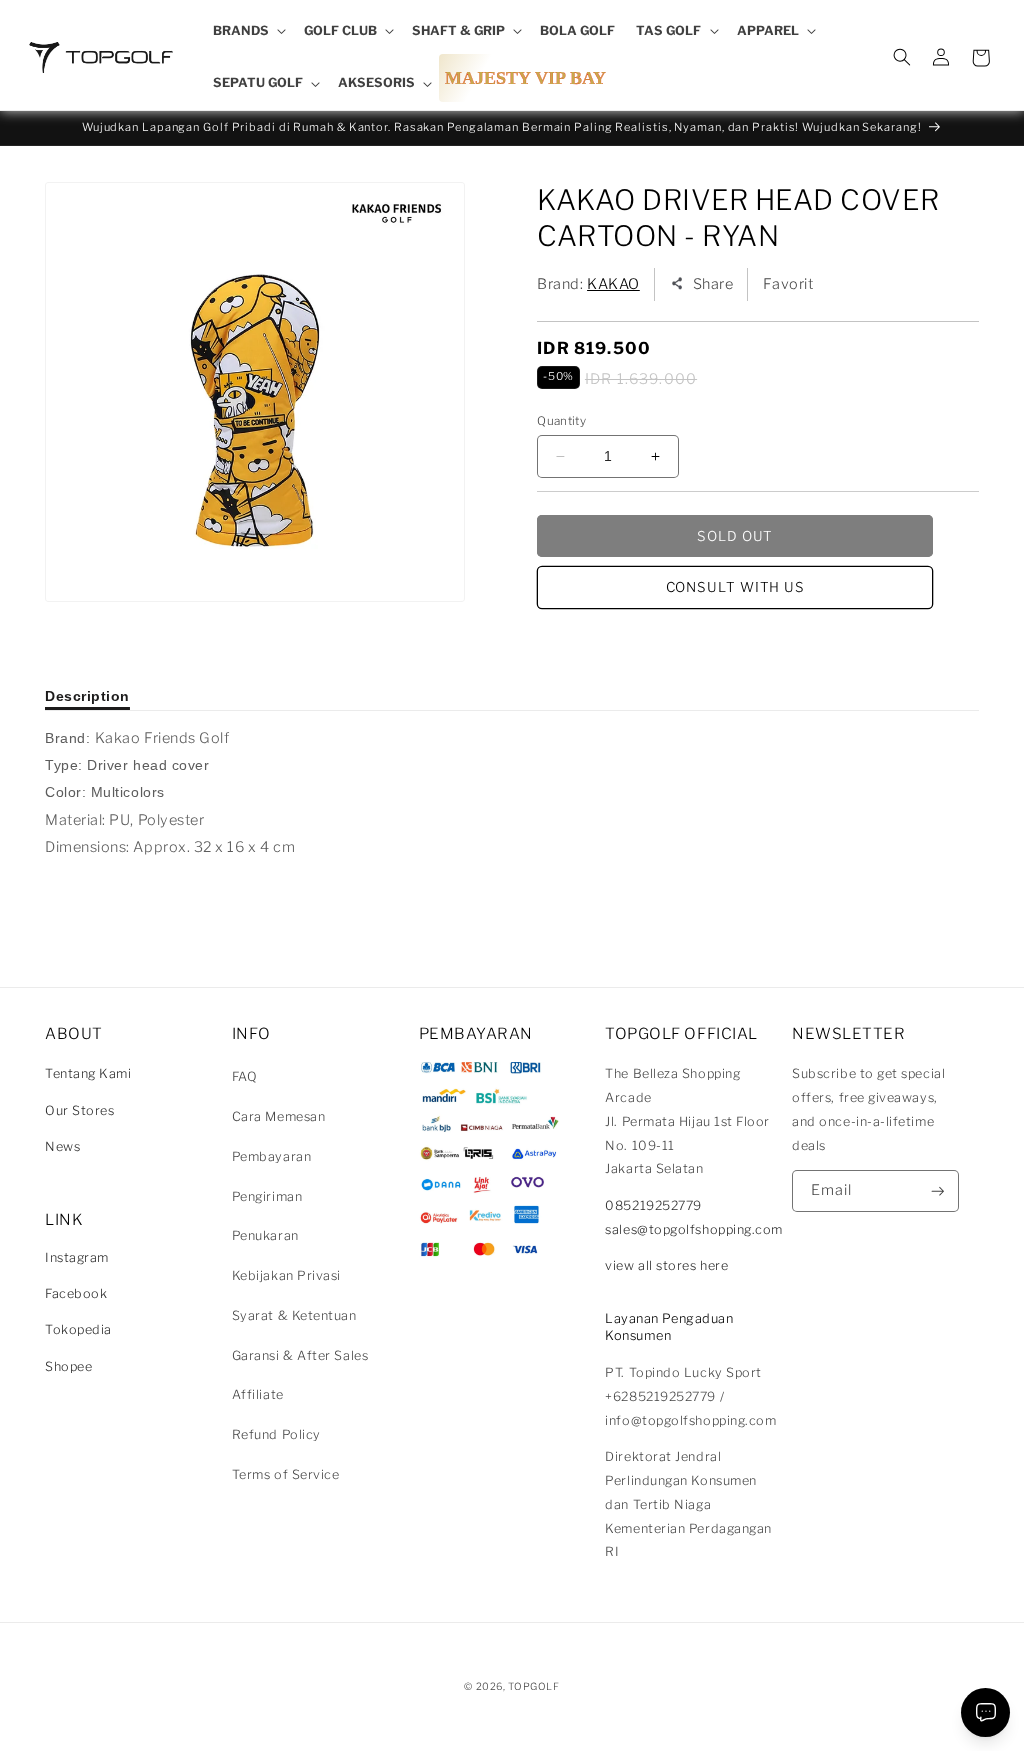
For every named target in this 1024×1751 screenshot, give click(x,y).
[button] (247, 31)
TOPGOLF (533, 1686)
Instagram (77, 1257)
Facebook (76, 1293)
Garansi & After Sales (300, 1355)
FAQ (245, 1076)
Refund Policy (276, 1434)
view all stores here (666, 1265)
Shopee (68, 1366)
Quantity (561, 421)
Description (87, 696)
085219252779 (653, 1205)
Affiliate (258, 1394)
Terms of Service (286, 1474)
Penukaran (265, 1235)
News (62, 1146)
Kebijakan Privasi (286, 1275)
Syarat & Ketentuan (294, 1315)
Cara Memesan (278, 1116)
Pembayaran (271, 1156)
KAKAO (613, 284)
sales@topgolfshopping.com (694, 1229)
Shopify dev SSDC (536, 1705)
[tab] (87, 696)
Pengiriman (267, 1196)
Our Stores (79, 1110)
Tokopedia (78, 1329)
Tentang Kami (88, 1073)
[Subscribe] (938, 1191)
